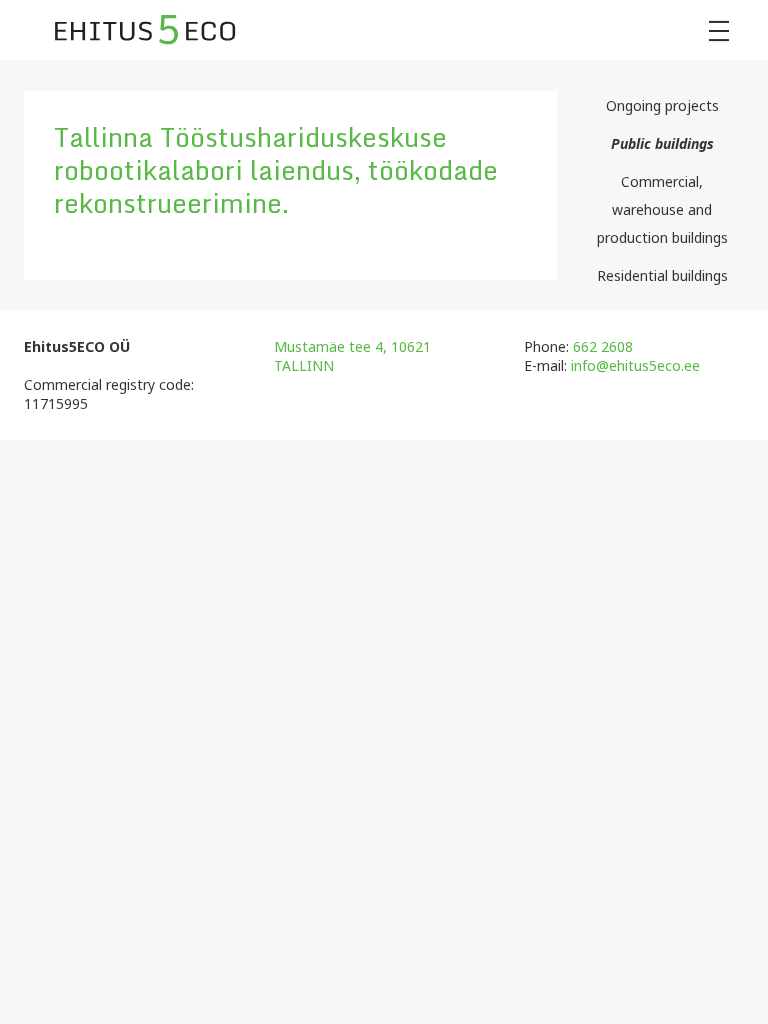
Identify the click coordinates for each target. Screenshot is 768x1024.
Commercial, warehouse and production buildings (662, 209)
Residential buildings (662, 275)
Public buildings (662, 143)
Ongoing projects (662, 105)
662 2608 (603, 346)
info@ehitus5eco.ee (635, 365)
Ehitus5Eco (145, 30)
